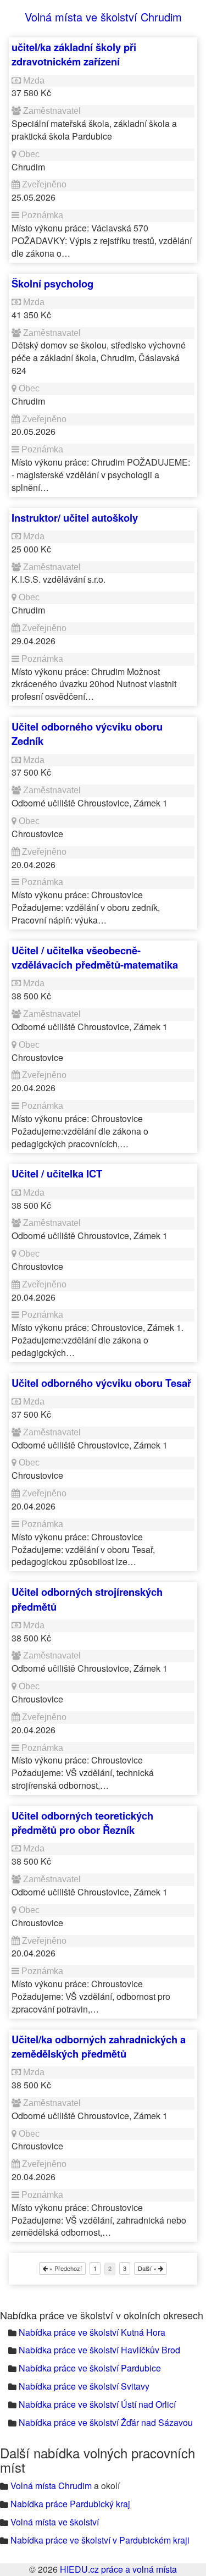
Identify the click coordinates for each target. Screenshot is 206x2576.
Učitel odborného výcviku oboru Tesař (101, 1383)
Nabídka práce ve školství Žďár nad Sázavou (106, 2422)
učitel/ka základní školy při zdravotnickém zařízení (74, 54)
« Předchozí (65, 2268)
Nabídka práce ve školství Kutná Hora (92, 2332)
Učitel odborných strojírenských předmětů (87, 1599)
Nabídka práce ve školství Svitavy (84, 2386)
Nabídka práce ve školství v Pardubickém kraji (100, 2540)
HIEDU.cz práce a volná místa (118, 2569)
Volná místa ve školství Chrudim (103, 17)
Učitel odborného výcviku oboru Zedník (87, 734)
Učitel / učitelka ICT (57, 1173)
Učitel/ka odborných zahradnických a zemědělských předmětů (99, 2046)
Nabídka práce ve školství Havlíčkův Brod (99, 2350)
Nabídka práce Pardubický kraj (70, 2504)
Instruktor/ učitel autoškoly (75, 518)
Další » (148, 2268)
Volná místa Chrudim (51, 2486)
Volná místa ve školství (55, 2522)
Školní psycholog (52, 283)
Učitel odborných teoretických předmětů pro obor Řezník (82, 1823)
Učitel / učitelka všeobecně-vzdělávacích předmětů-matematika (95, 957)
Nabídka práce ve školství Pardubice (90, 2368)
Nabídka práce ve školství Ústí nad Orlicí (97, 2404)
